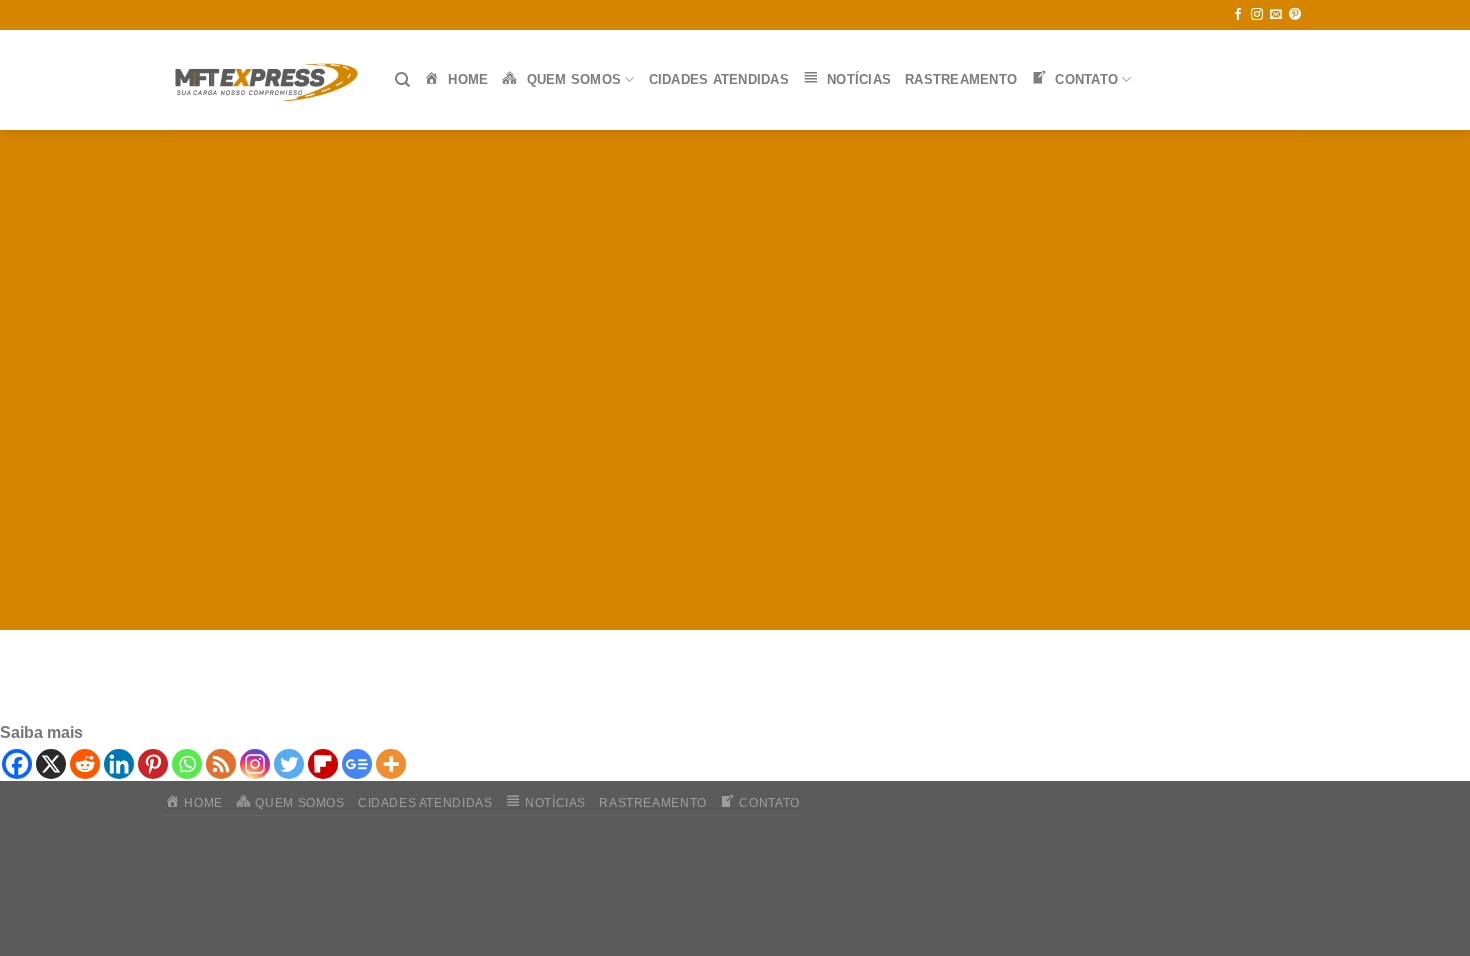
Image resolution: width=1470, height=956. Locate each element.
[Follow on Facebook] (1238, 15)
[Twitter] (289, 764)
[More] (391, 764)
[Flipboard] (323, 764)
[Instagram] (255, 764)
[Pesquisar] (402, 80)
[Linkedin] (119, 764)
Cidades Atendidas (719, 79)
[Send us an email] (1276, 15)
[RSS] (221, 764)
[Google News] (357, 764)
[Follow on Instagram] (1257, 15)
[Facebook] (17, 764)
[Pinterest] (153, 764)
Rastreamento (961, 79)
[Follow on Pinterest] (1295, 15)
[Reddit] (85, 764)
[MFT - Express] (265, 80)
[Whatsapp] (187, 764)
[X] (51, 764)
